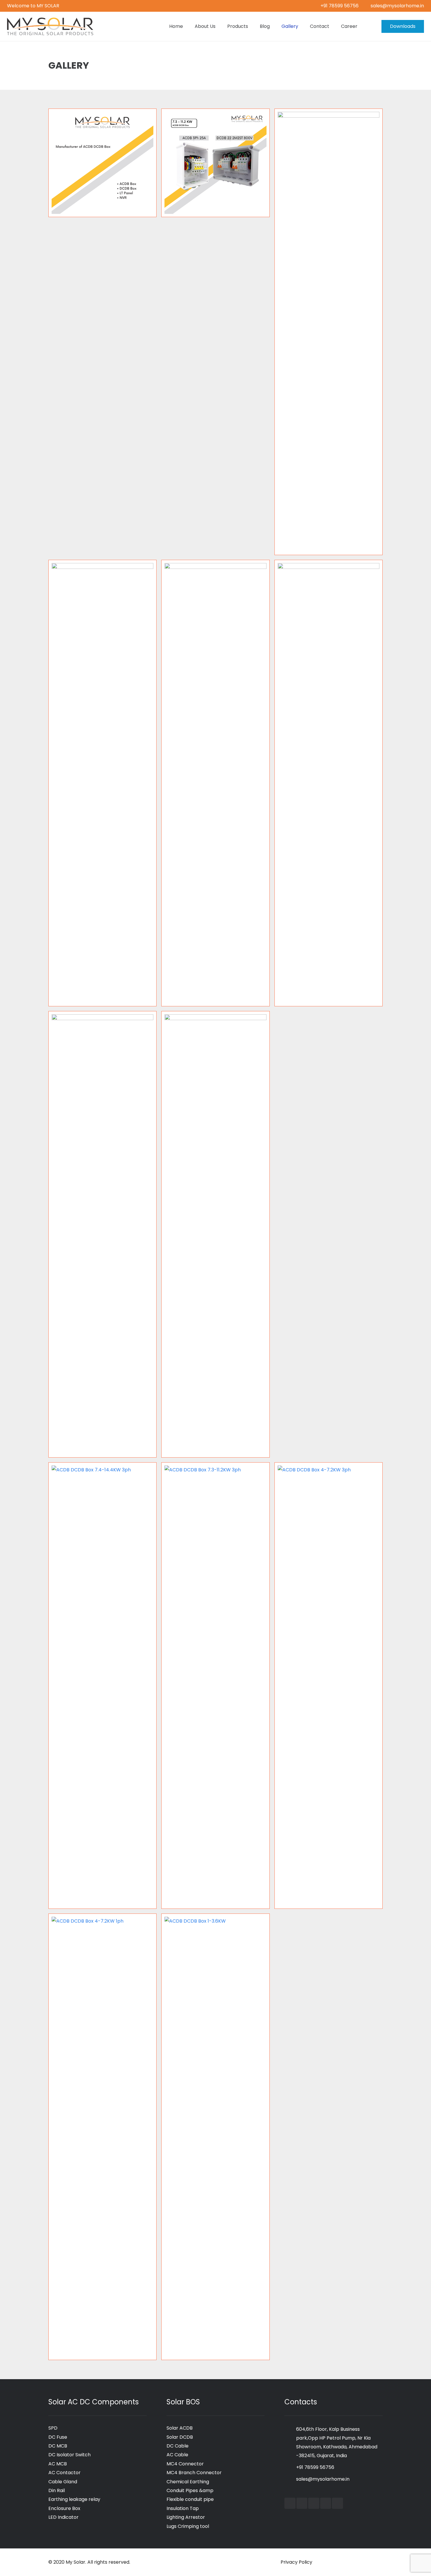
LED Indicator (63, 2517)
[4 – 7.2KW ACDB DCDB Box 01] (215, 783)
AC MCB (58, 2464)
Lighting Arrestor (186, 2517)
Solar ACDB (180, 2428)
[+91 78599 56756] (290, 2467)
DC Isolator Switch (69, 2455)
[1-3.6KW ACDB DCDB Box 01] (102, 1234)
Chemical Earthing (188, 2482)
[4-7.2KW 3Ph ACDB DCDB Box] (102, 783)
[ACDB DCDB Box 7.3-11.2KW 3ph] (215, 1686)
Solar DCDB (180, 2437)
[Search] (369, 27)
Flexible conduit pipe (190, 2499)
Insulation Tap (183, 2508)
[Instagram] (326, 2503)
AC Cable (177, 2455)
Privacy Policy (296, 2562)
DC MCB (58, 2446)
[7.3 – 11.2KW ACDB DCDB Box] (215, 163)
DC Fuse (58, 2437)
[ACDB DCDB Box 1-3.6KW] (215, 2137)
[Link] (50, 26)
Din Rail (57, 2490)
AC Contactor (65, 2473)
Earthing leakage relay (74, 2499)
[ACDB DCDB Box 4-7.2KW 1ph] (102, 2137)
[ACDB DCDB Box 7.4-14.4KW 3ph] (102, 1686)
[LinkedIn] (314, 2503)
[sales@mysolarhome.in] (290, 2479)
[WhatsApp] (337, 2503)
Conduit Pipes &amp (190, 2490)
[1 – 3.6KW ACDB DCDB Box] (215, 1234)
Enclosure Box (64, 2508)
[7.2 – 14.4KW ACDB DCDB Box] (329, 332)
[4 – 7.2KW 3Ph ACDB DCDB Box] (329, 783)
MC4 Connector (185, 2464)
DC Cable (178, 2446)
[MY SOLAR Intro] (102, 163)
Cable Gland (63, 2482)
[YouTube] (302, 2503)
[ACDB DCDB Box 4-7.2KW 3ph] (329, 1686)
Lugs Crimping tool (188, 2526)
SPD (53, 2428)
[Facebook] (290, 2503)
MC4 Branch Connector (194, 2473)
